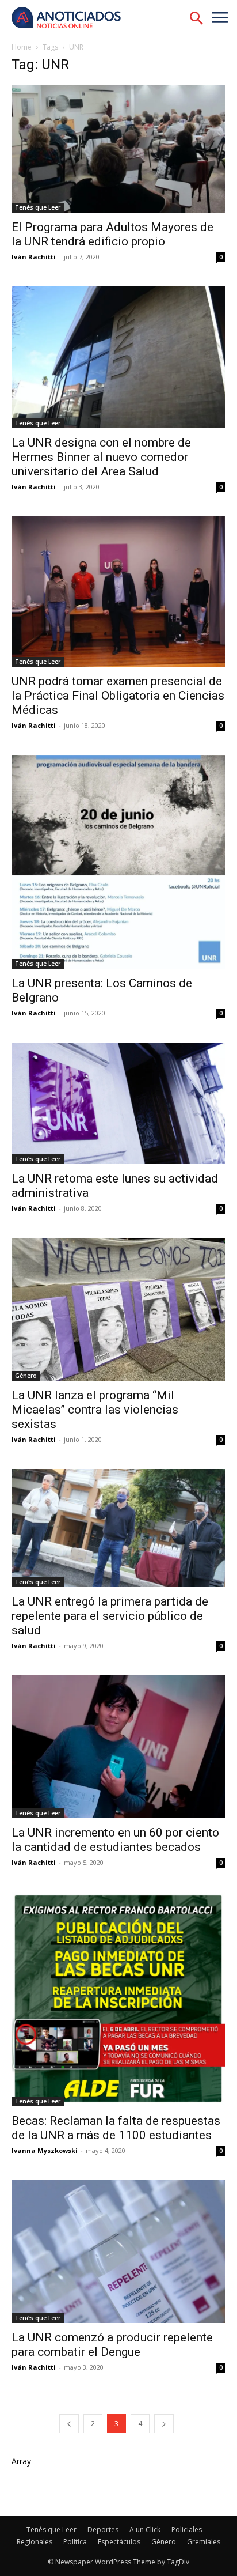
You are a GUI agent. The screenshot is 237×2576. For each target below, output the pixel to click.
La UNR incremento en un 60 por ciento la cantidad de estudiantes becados (115, 1840)
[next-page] (164, 2424)
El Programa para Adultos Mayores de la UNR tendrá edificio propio (112, 234)
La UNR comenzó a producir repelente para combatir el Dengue (112, 2345)
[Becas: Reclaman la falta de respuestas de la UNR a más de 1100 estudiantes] (118, 1999)
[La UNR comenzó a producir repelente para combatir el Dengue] (118, 2252)
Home (22, 47)
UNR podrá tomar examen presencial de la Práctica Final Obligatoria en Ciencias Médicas (118, 696)
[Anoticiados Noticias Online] (72, 19)
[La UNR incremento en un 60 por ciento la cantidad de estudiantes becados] (118, 1747)
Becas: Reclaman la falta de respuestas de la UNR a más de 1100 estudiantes (116, 2128)
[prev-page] (69, 2424)
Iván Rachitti (34, 257)
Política (75, 2542)
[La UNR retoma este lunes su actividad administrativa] (118, 1103)
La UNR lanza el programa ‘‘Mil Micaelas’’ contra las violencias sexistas (95, 1410)
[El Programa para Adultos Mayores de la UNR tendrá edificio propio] (118, 149)
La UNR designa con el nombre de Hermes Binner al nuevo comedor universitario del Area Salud (101, 457)
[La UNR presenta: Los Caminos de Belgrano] (118, 862)
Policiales (187, 2530)
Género (26, 1376)
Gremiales (204, 2542)
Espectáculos (119, 2542)
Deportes (103, 2530)
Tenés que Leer (38, 207)
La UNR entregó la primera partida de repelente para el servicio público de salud (110, 1616)
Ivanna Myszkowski (45, 2150)
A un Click (145, 2530)
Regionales (35, 2542)
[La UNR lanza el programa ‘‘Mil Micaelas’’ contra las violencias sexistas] (118, 1309)
